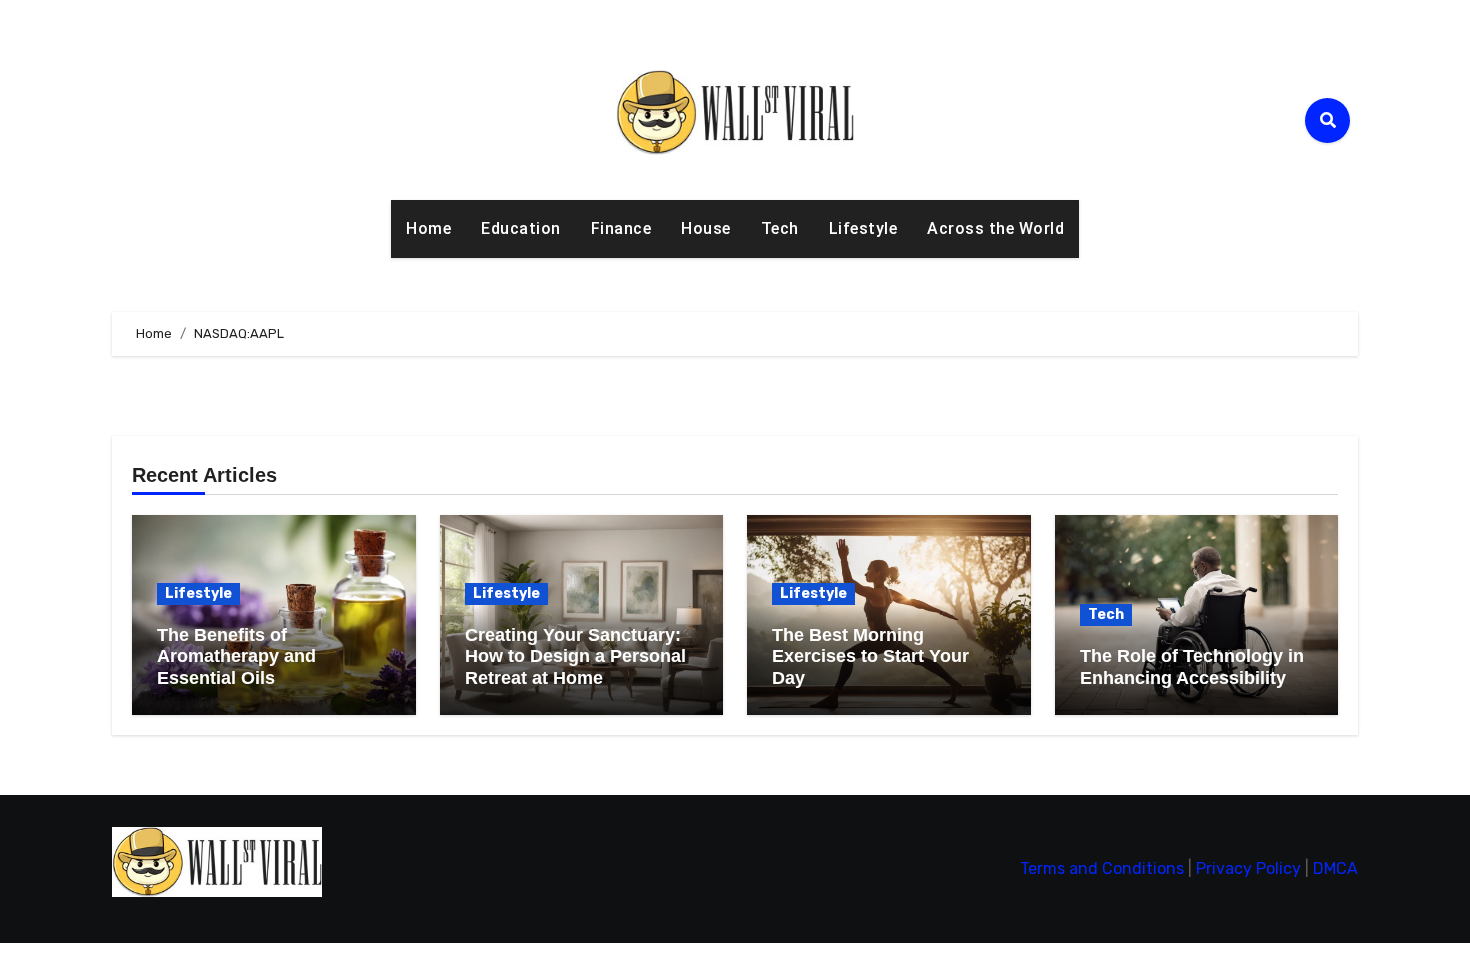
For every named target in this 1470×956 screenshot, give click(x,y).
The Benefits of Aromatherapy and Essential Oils (236, 656)
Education (521, 228)
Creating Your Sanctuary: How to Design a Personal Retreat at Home (575, 656)
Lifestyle (863, 228)
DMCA (1335, 868)
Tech (780, 228)
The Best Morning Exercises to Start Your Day (870, 656)
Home (428, 228)
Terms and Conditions (1102, 868)
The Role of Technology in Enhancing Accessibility (1192, 667)
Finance (621, 228)
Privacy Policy (1248, 868)
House (706, 228)
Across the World (995, 228)
